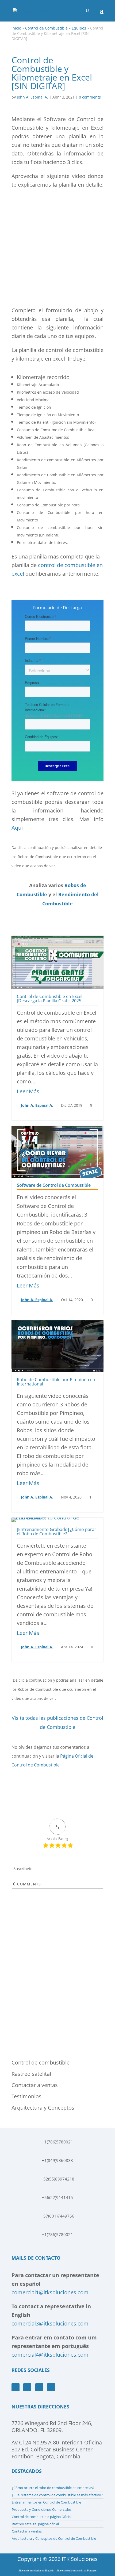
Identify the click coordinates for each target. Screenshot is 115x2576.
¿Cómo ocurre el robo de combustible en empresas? (53, 2488)
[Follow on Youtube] (27, 2387)
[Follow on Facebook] (16, 2387)
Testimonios (26, 2096)
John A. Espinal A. (32, 97)
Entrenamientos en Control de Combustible (46, 2502)
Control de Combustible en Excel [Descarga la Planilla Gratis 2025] (50, 999)
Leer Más (28, 1091)
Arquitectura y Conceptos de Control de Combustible (54, 2538)
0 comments (90, 97)
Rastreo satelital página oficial (35, 2524)
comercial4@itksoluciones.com (50, 2355)
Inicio (16, 28)
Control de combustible (41, 2062)
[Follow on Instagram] (39, 2387)
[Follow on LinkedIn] (51, 2387)
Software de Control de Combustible (54, 1185)
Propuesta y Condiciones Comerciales (42, 2509)
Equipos (79, 28)
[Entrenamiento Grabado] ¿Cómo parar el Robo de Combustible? (57, 1532)
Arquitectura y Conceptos (43, 2108)
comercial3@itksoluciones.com (50, 2323)
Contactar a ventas (35, 2085)
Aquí (17, 828)
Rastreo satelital (31, 2074)
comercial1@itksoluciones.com (50, 2292)
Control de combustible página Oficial (42, 2517)
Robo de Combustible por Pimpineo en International (56, 1382)
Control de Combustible (46, 28)
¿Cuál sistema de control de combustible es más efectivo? (57, 2495)
